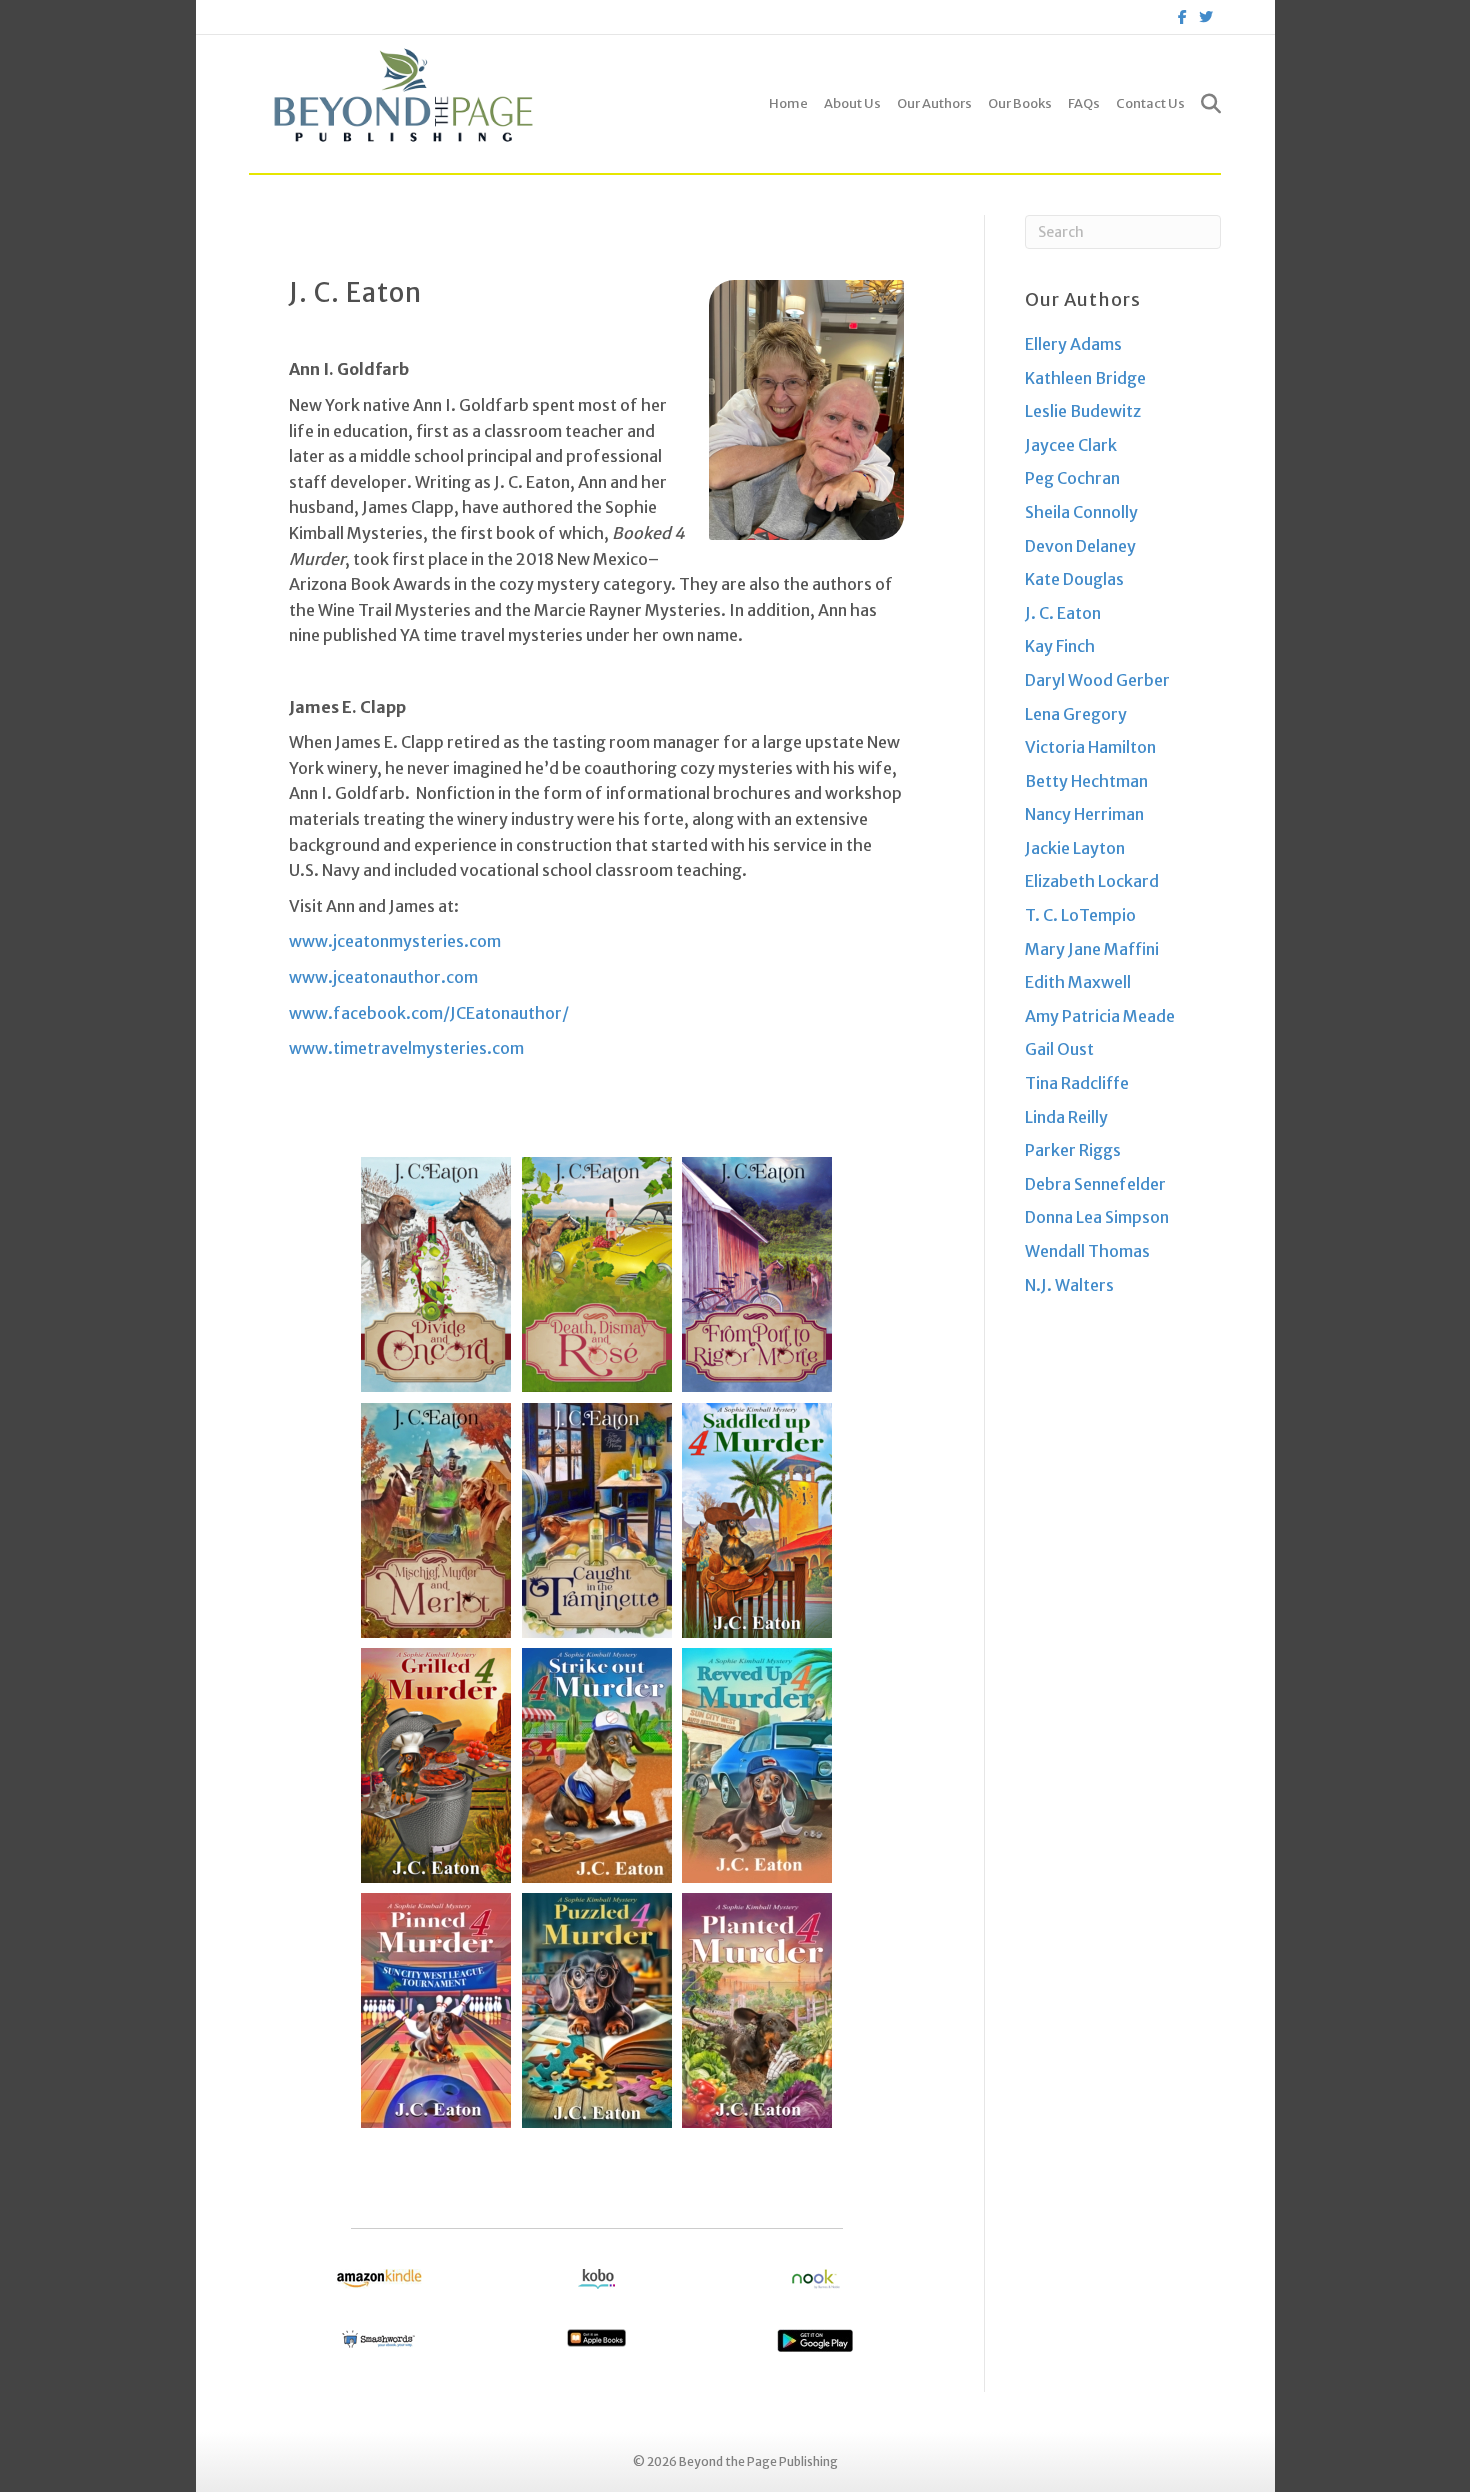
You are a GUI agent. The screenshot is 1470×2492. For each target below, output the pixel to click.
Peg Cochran (1072, 478)
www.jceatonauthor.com (383, 977)
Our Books (1020, 103)
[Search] (1207, 104)
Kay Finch (1060, 646)
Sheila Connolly (1081, 512)
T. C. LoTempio (1080, 915)
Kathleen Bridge (1085, 378)
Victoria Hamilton (1090, 747)
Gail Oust (1059, 1049)
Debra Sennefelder (1095, 1184)
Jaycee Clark (1071, 445)
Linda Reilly (1066, 1117)
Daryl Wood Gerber (1097, 680)
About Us (852, 103)
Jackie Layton (1075, 848)
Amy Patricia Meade (1100, 1016)
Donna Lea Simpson (1097, 1217)
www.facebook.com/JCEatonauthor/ (429, 1013)
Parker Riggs (1073, 1150)
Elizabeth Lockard (1092, 881)
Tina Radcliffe (1077, 1083)
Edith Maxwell (1078, 982)
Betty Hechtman (1086, 781)
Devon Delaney (1080, 546)
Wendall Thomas (1087, 1251)
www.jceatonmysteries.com (395, 941)
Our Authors (934, 103)
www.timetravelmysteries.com (406, 1048)
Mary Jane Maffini (1092, 949)
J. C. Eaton (1063, 613)
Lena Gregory (1076, 714)
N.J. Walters (1069, 1285)
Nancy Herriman (1084, 814)
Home (788, 103)
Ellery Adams (1073, 344)
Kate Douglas (1074, 579)
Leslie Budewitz (1083, 411)
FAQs (1084, 103)
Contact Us (1150, 103)
